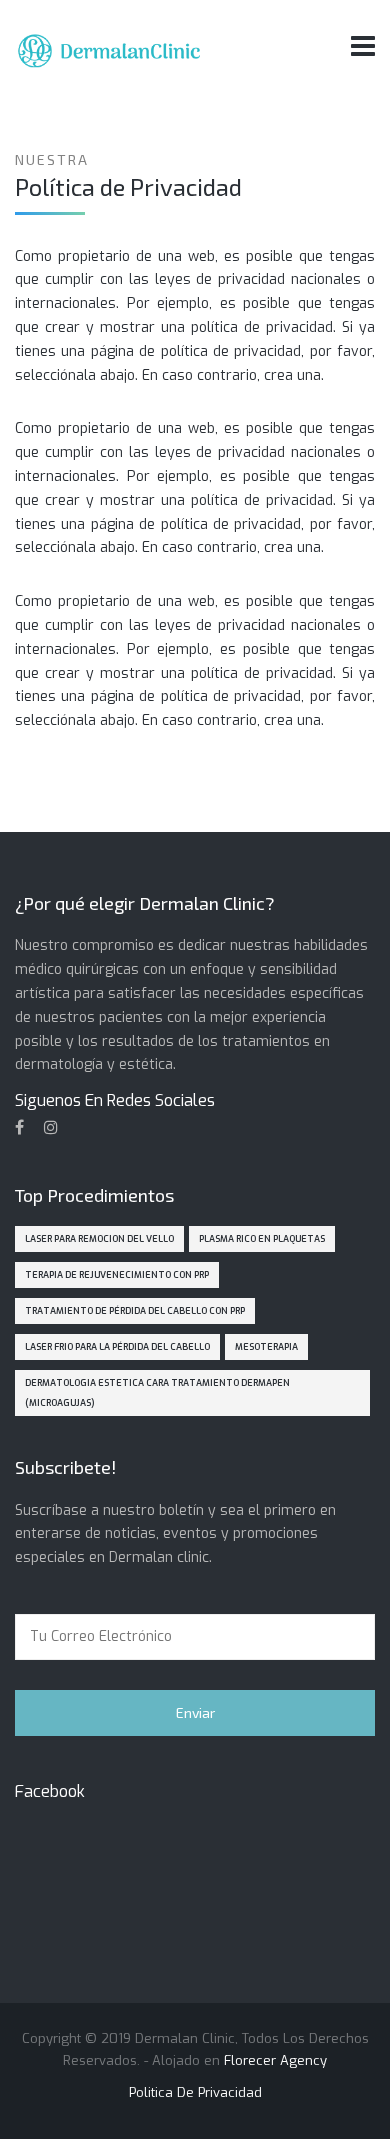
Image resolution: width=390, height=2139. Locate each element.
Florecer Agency (275, 2060)
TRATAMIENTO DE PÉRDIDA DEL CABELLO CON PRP (135, 1311)
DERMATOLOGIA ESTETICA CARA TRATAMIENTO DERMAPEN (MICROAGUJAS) (157, 1393)
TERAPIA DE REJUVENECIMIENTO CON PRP (117, 1275)
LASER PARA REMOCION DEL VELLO (99, 1239)
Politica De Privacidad (195, 2092)
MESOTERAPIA (266, 1347)
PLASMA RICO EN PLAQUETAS (262, 1239)
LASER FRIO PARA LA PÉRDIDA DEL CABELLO (117, 1347)
